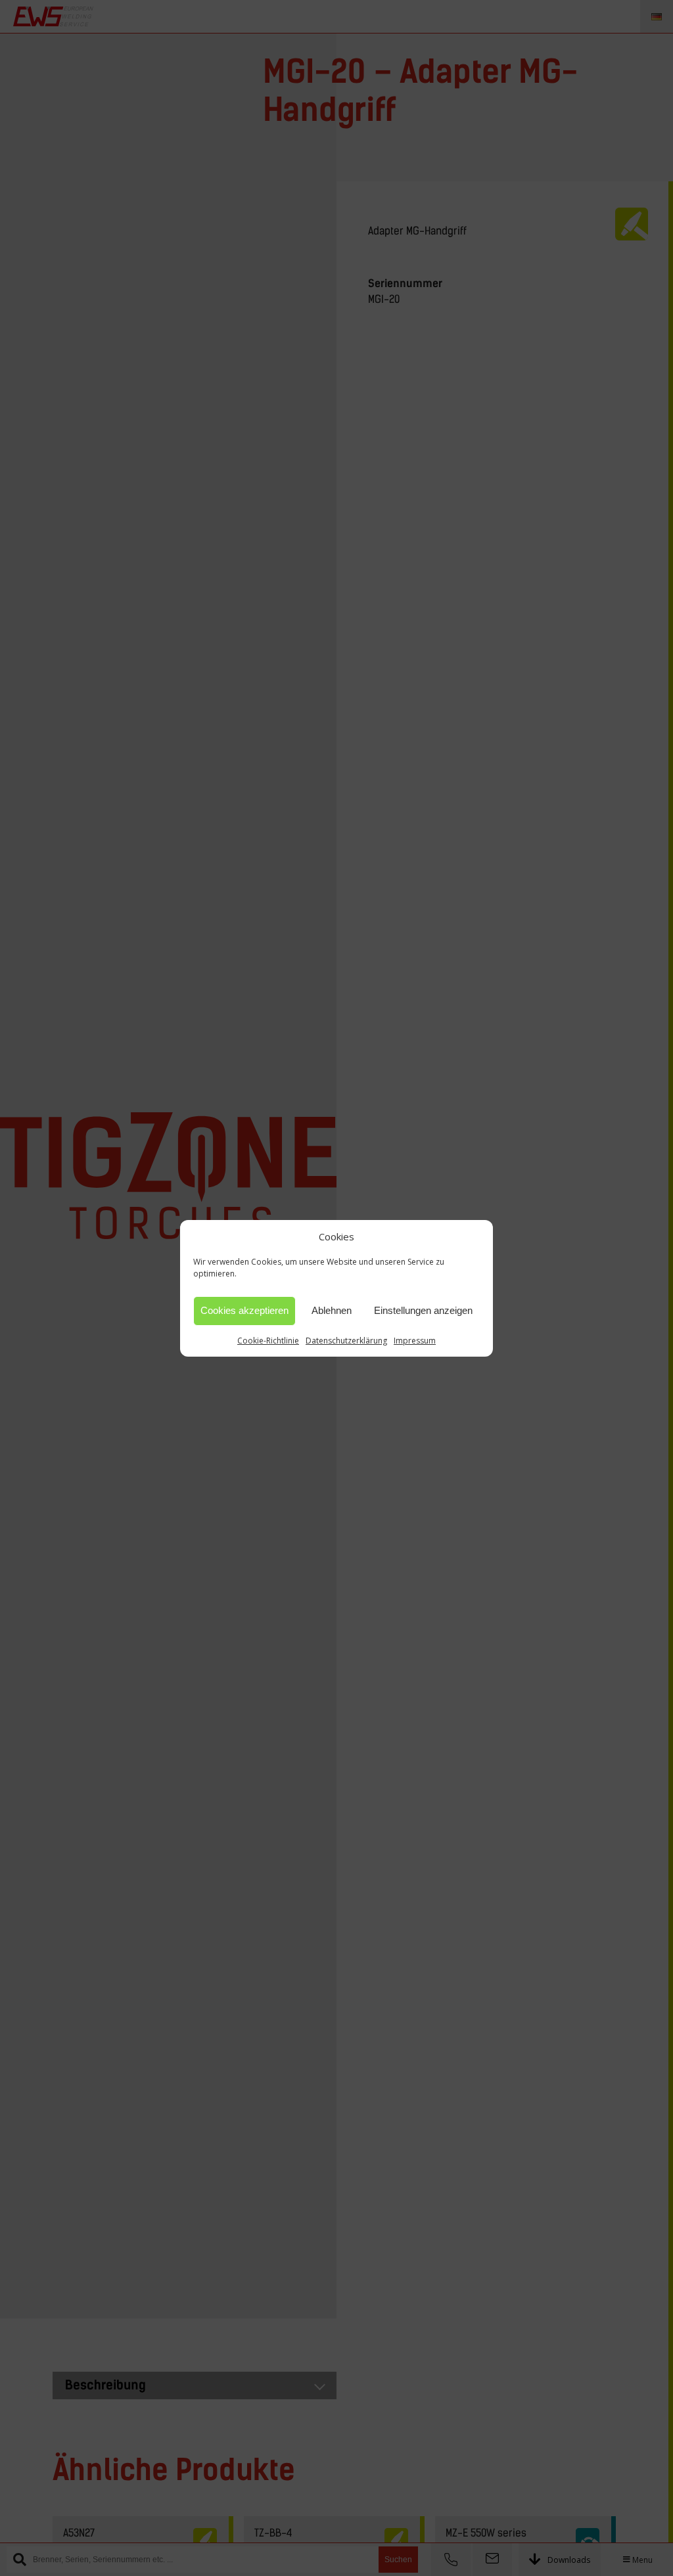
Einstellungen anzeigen (423, 1310)
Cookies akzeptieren (244, 1310)
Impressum (415, 1341)
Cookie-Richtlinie (268, 1341)
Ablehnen (332, 1310)
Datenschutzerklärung (346, 1341)
